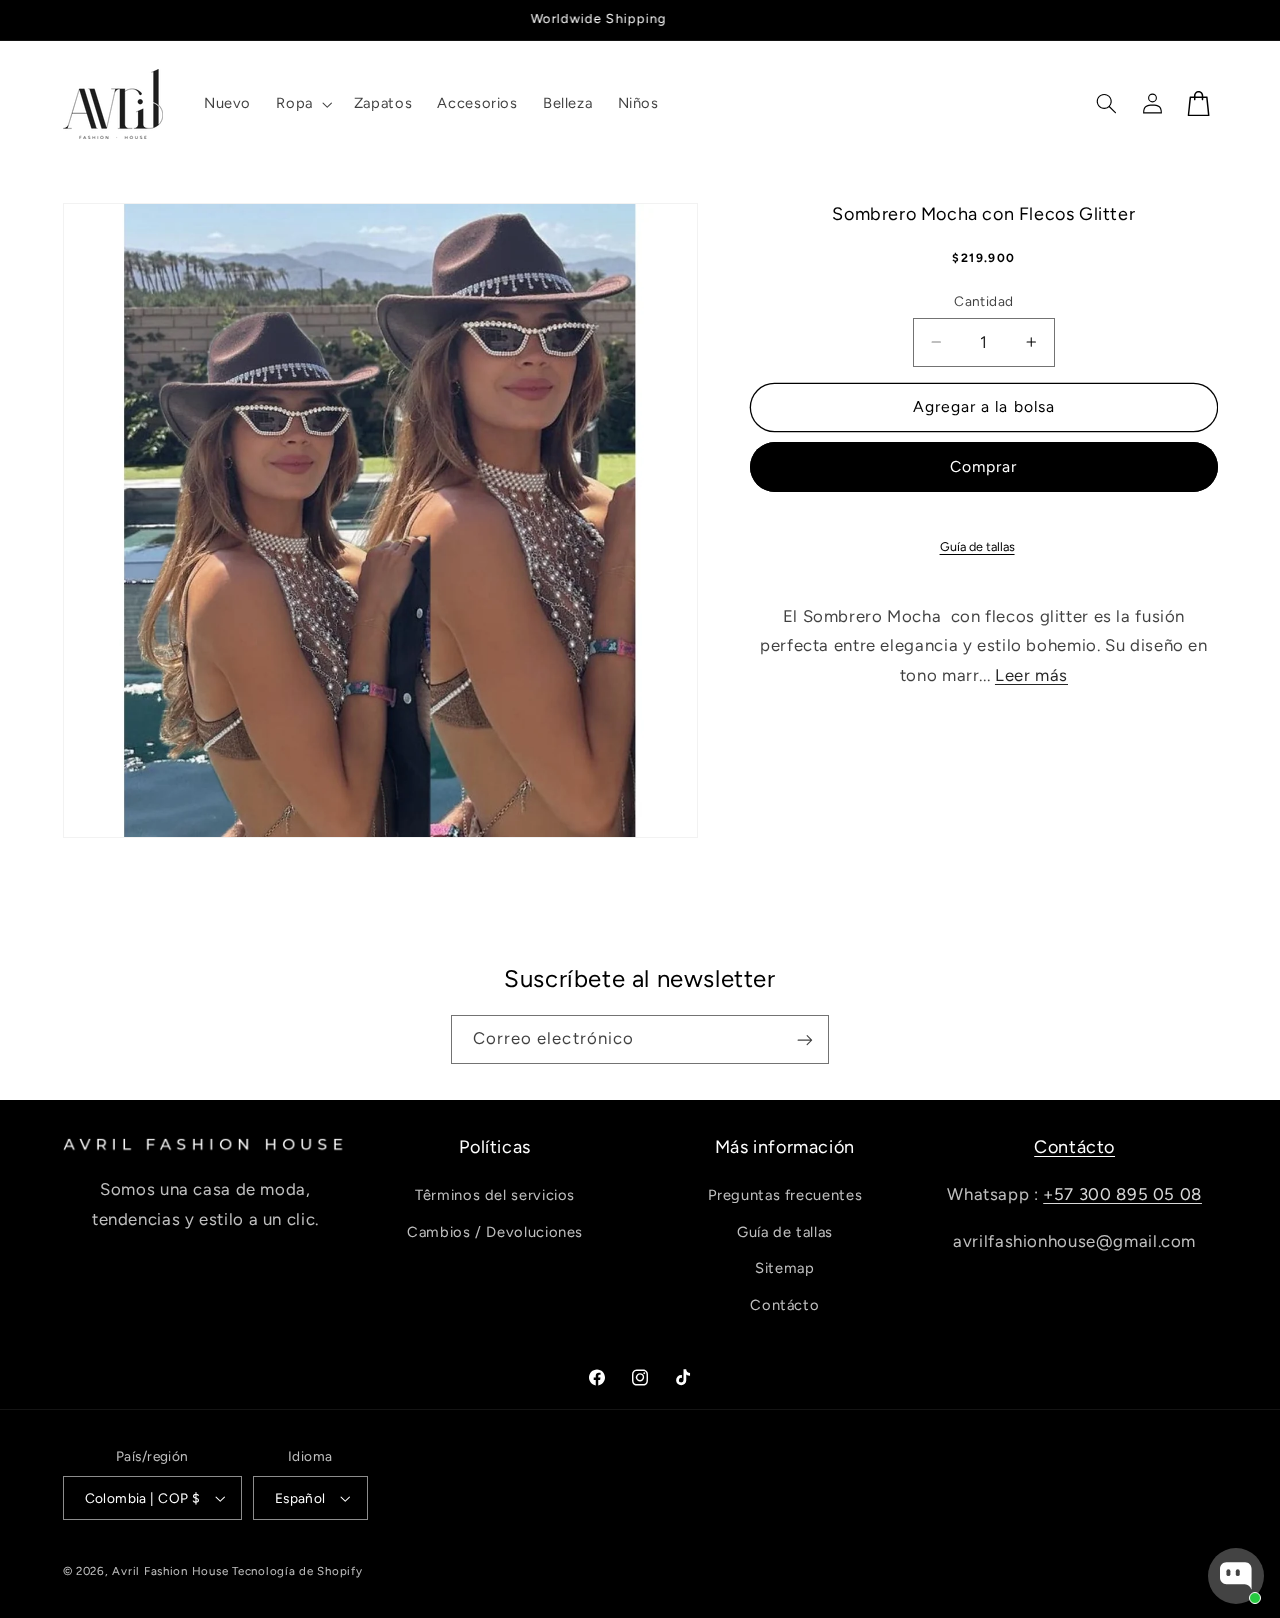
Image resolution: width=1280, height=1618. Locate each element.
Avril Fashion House (170, 1571)
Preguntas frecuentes (785, 1196)
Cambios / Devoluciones (495, 1232)
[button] (302, 104)
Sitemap (784, 1269)
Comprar (983, 466)
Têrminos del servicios (495, 1196)
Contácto (784, 1305)
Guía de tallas (977, 545)
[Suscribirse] (805, 1039)
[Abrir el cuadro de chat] (1236, 1576)
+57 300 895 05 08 (1122, 1195)
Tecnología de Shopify (297, 1571)
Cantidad (983, 301)
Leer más (1031, 675)
